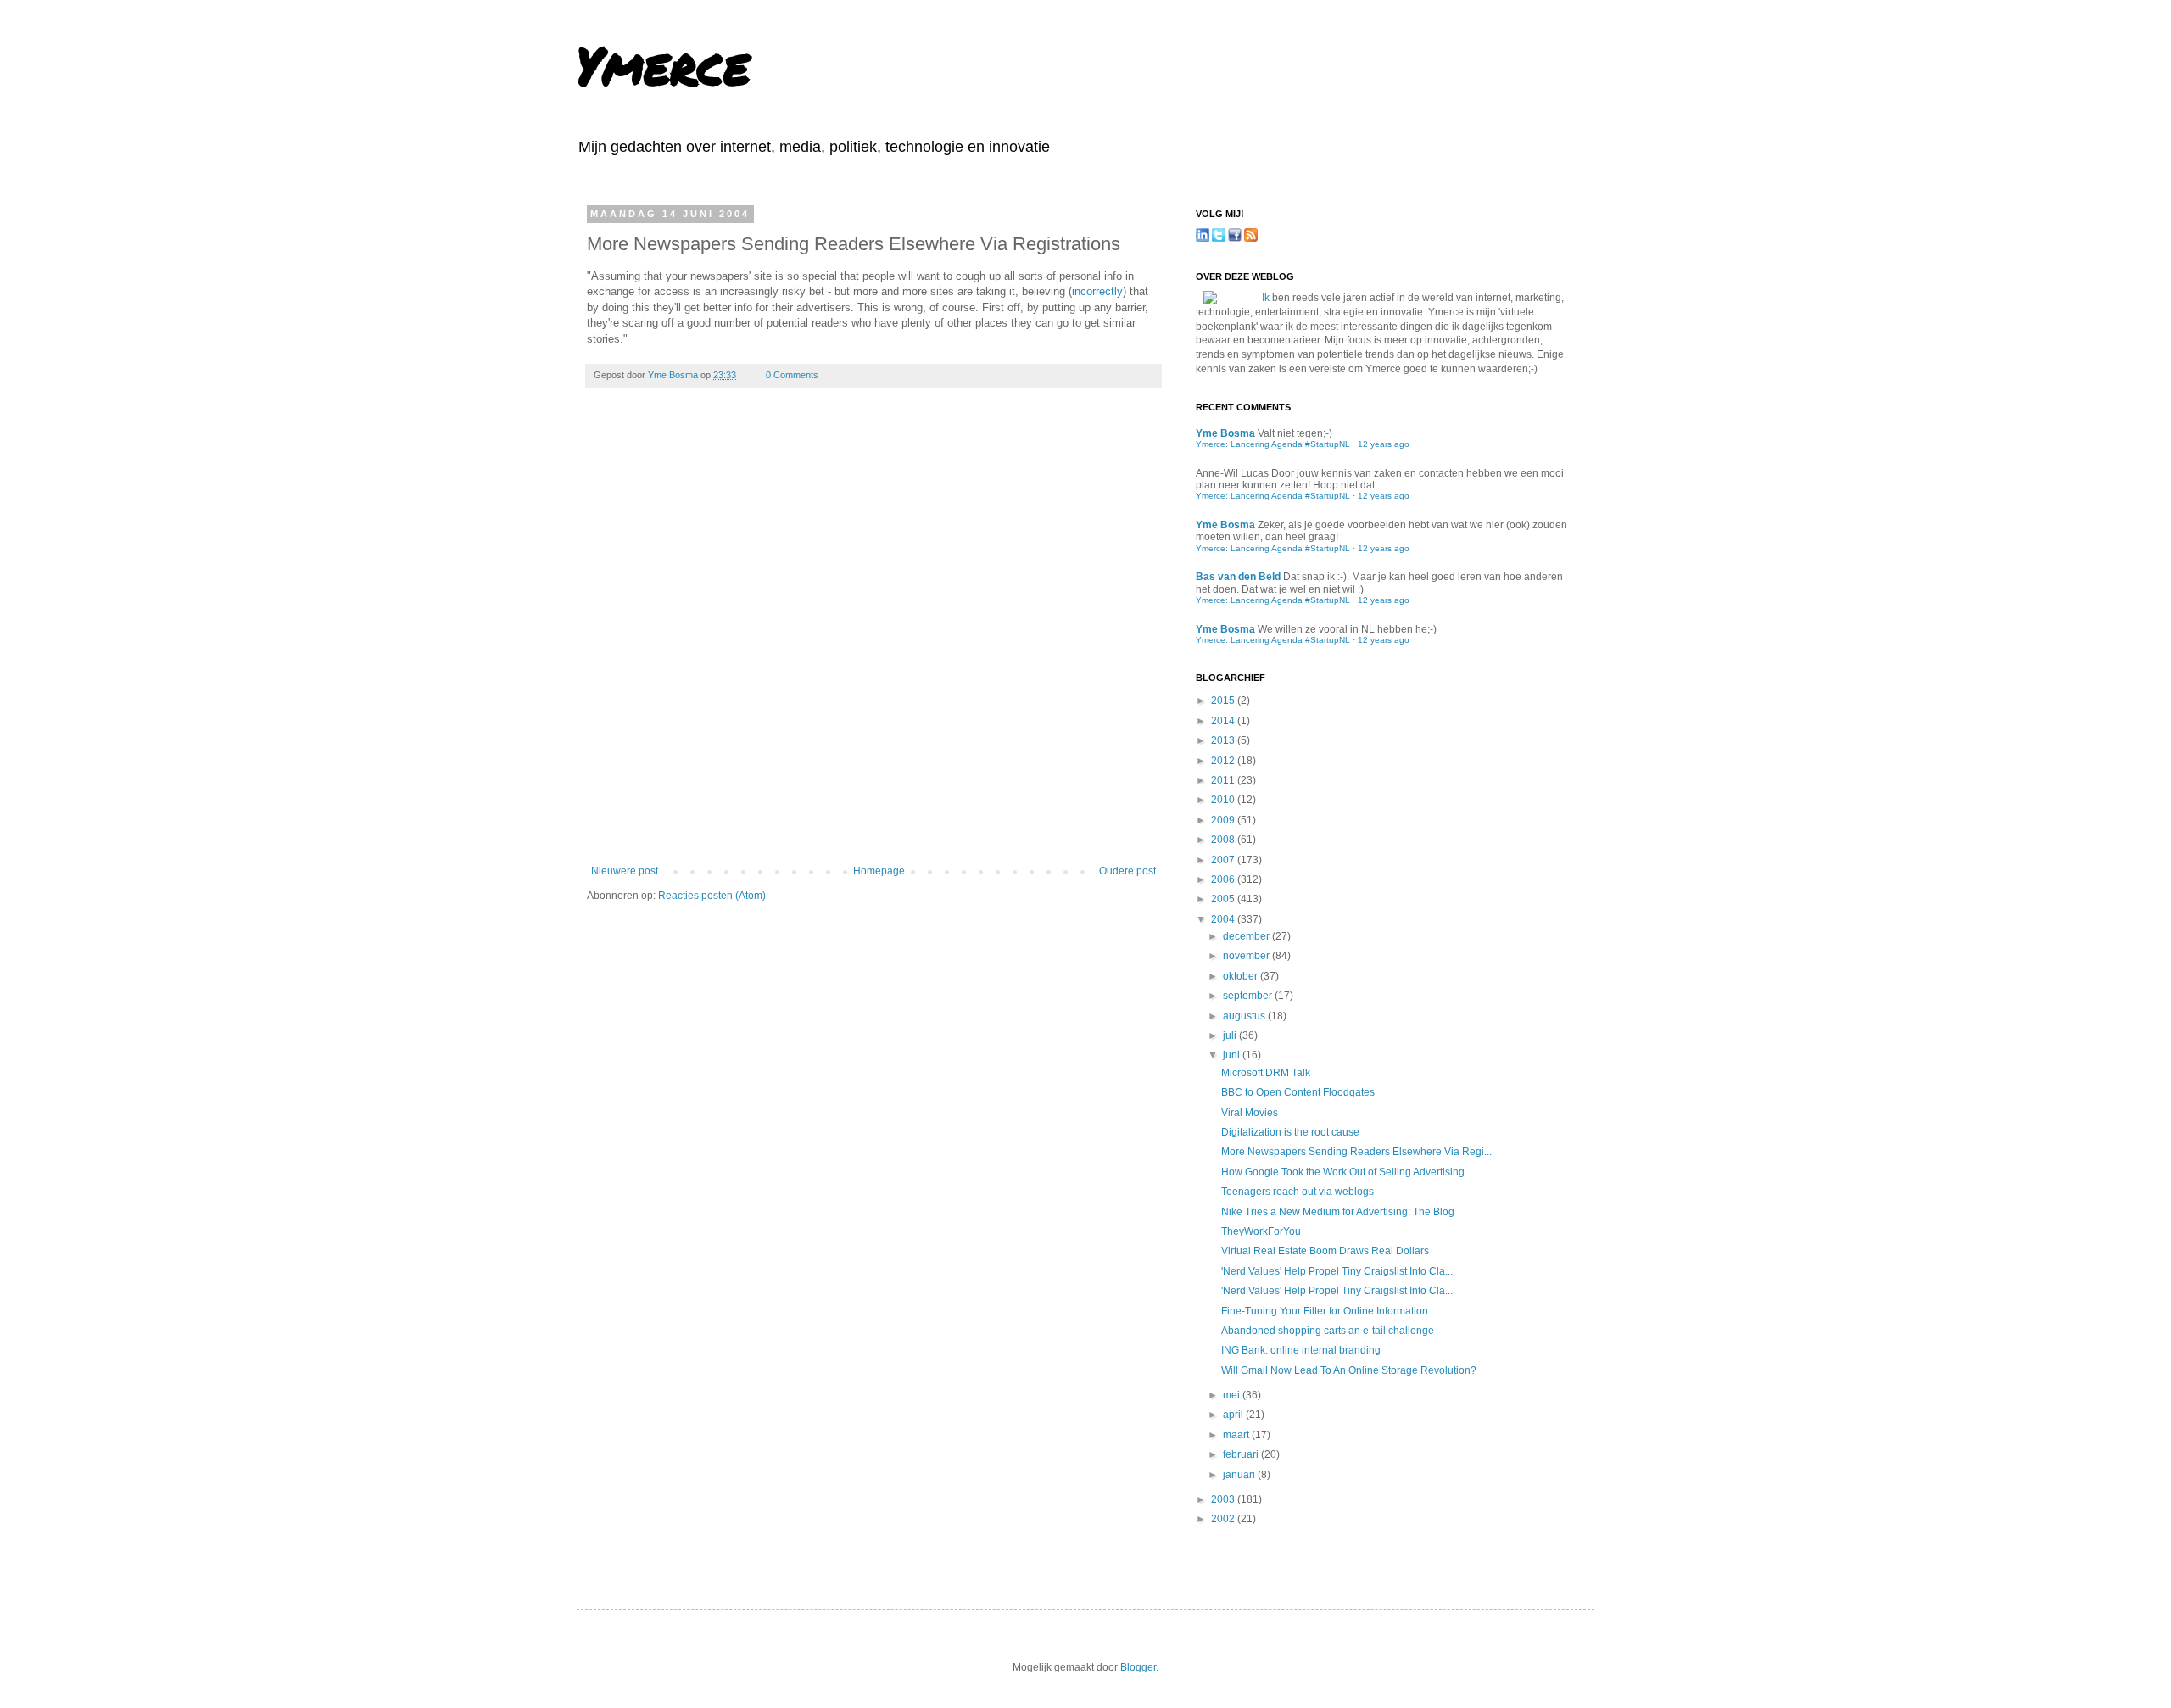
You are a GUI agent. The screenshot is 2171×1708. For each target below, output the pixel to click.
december (1247, 936)
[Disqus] (873, 639)
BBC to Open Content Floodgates (1298, 1092)
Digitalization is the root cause (1290, 1132)
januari (1240, 1475)
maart (1237, 1435)
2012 (1224, 761)
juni (1233, 1055)
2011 (1224, 780)
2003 (1224, 1499)
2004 (1224, 919)
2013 (1224, 740)
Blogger (1138, 1667)
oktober (1242, 976)
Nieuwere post (625, 871)
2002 (1224, 1519)
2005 (1224, 899)
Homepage (879, 871)
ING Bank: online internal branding (1301, 1350)
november (1247, 956)
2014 (1224, 721)
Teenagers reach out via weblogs (1298, 1192)
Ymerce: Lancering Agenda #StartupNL (1273, 444)
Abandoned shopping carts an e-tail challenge (1328, 1331)
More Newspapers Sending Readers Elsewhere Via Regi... (1356, 1152)
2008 (1224, 840)
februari (1242, 1454)
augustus (1245, 1016)
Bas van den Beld (1238, 577)
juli (1231, 1035)
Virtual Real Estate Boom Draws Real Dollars (1325, 1251)
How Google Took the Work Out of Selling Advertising (1343, 1172)
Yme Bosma (674, 375)
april (1234, 1415)
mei (1233, 1395)
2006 (1224, 879)
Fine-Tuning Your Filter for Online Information (1325, 1311)
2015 (1224, 701)
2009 (1224, 820)
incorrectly (1097, 291)
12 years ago (1384, 444)
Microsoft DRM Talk (1266, 1073)
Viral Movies (1250, 1113)
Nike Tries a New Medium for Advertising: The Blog (1338, 1212)
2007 (1224, 860)
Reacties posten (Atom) (712, 896)
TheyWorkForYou (1261, 1231)
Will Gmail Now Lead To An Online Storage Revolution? (1349, 1370)
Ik (1266, 298)
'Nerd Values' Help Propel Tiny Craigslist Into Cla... (1337, 1271)
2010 (1224, 800)
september (1249, 996)
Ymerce (663, 64)
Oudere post (1127, 871)
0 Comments (792, 375)
